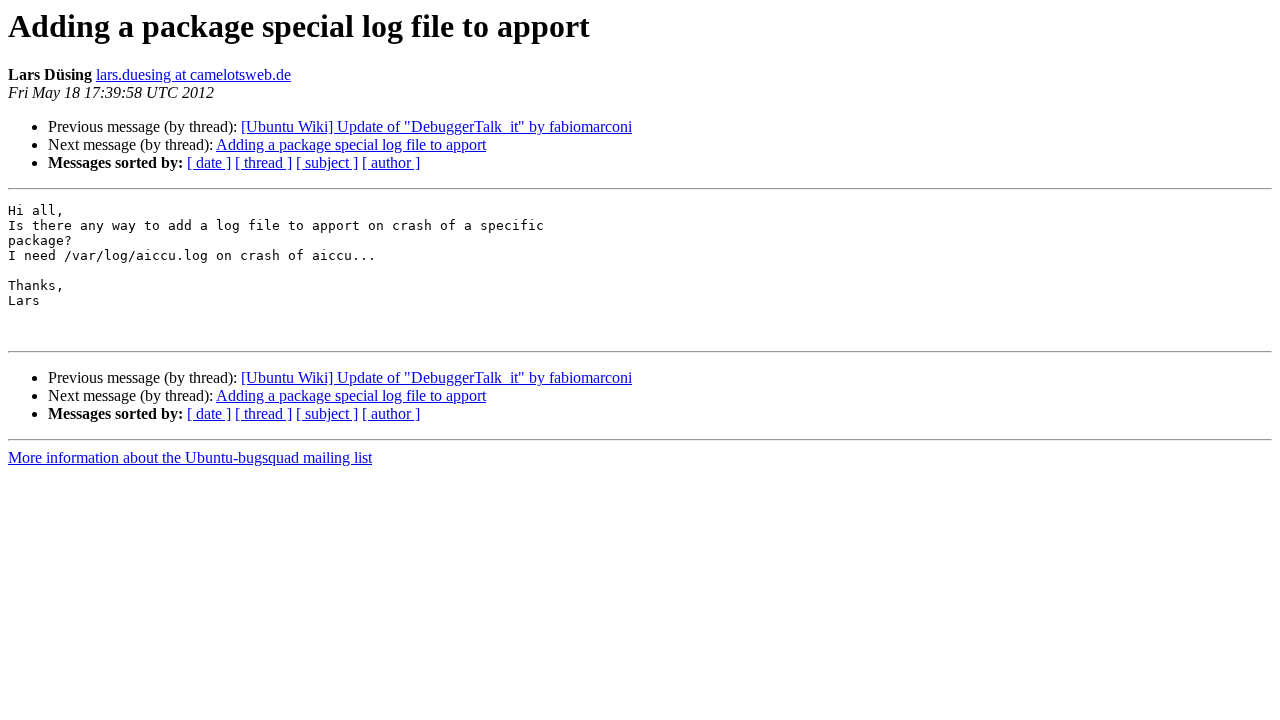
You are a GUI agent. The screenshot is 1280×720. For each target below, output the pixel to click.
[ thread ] (263, 162)
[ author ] (391, 162)
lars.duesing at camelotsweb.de (193, 74)
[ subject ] (327, 162)
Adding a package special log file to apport (351, 144)
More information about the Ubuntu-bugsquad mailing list (190, 457)
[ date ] (209, 162)
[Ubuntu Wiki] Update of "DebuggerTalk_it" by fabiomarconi (436, 126)
